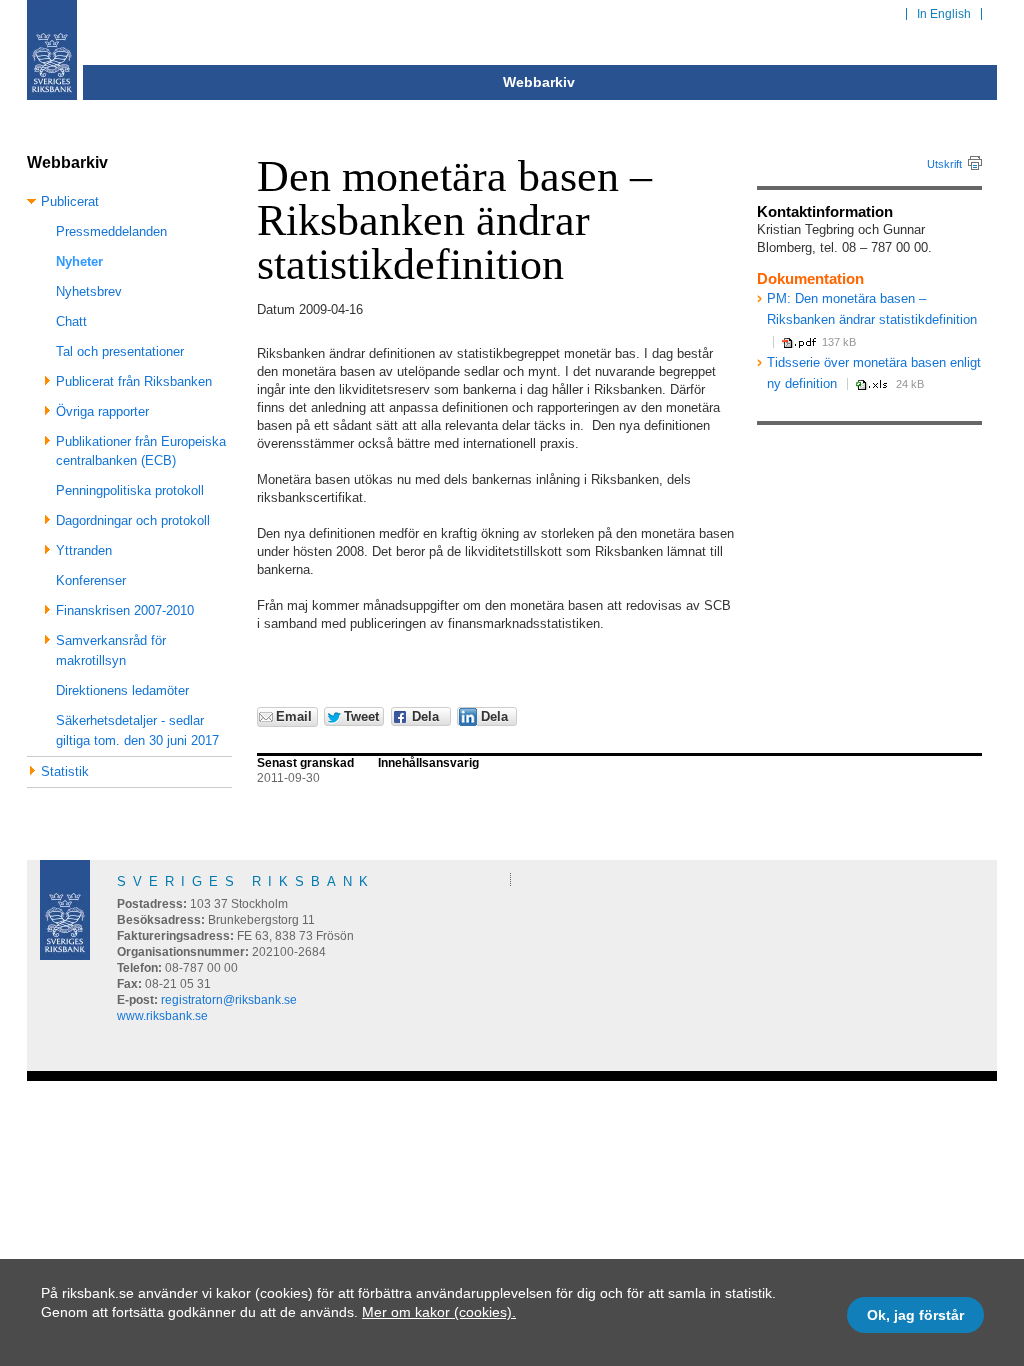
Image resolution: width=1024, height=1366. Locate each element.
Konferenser (91, 580)
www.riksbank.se (162, 1016)
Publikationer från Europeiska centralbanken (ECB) (141, 451)
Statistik (65, 771)
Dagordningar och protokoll (133, 520)
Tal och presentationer (120, 351)
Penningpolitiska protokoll (130, 490)
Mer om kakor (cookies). (439, 1312)
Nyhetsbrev (89, 291)
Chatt (71, 321)
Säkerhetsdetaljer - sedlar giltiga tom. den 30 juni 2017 (137, 730)
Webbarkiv (539, 82)
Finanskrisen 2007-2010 (125, 610)
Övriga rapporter (102, 411)
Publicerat (70, 201)
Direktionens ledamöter (122, 690)
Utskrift (944, 164)
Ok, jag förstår (915, 1315)
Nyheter (79, 261)
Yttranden (84, 550)
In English (944, 14)
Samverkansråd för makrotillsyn (111, 650)
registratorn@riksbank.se (229, 1000)
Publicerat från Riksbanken (134, 381)
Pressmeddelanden (111, 231)
